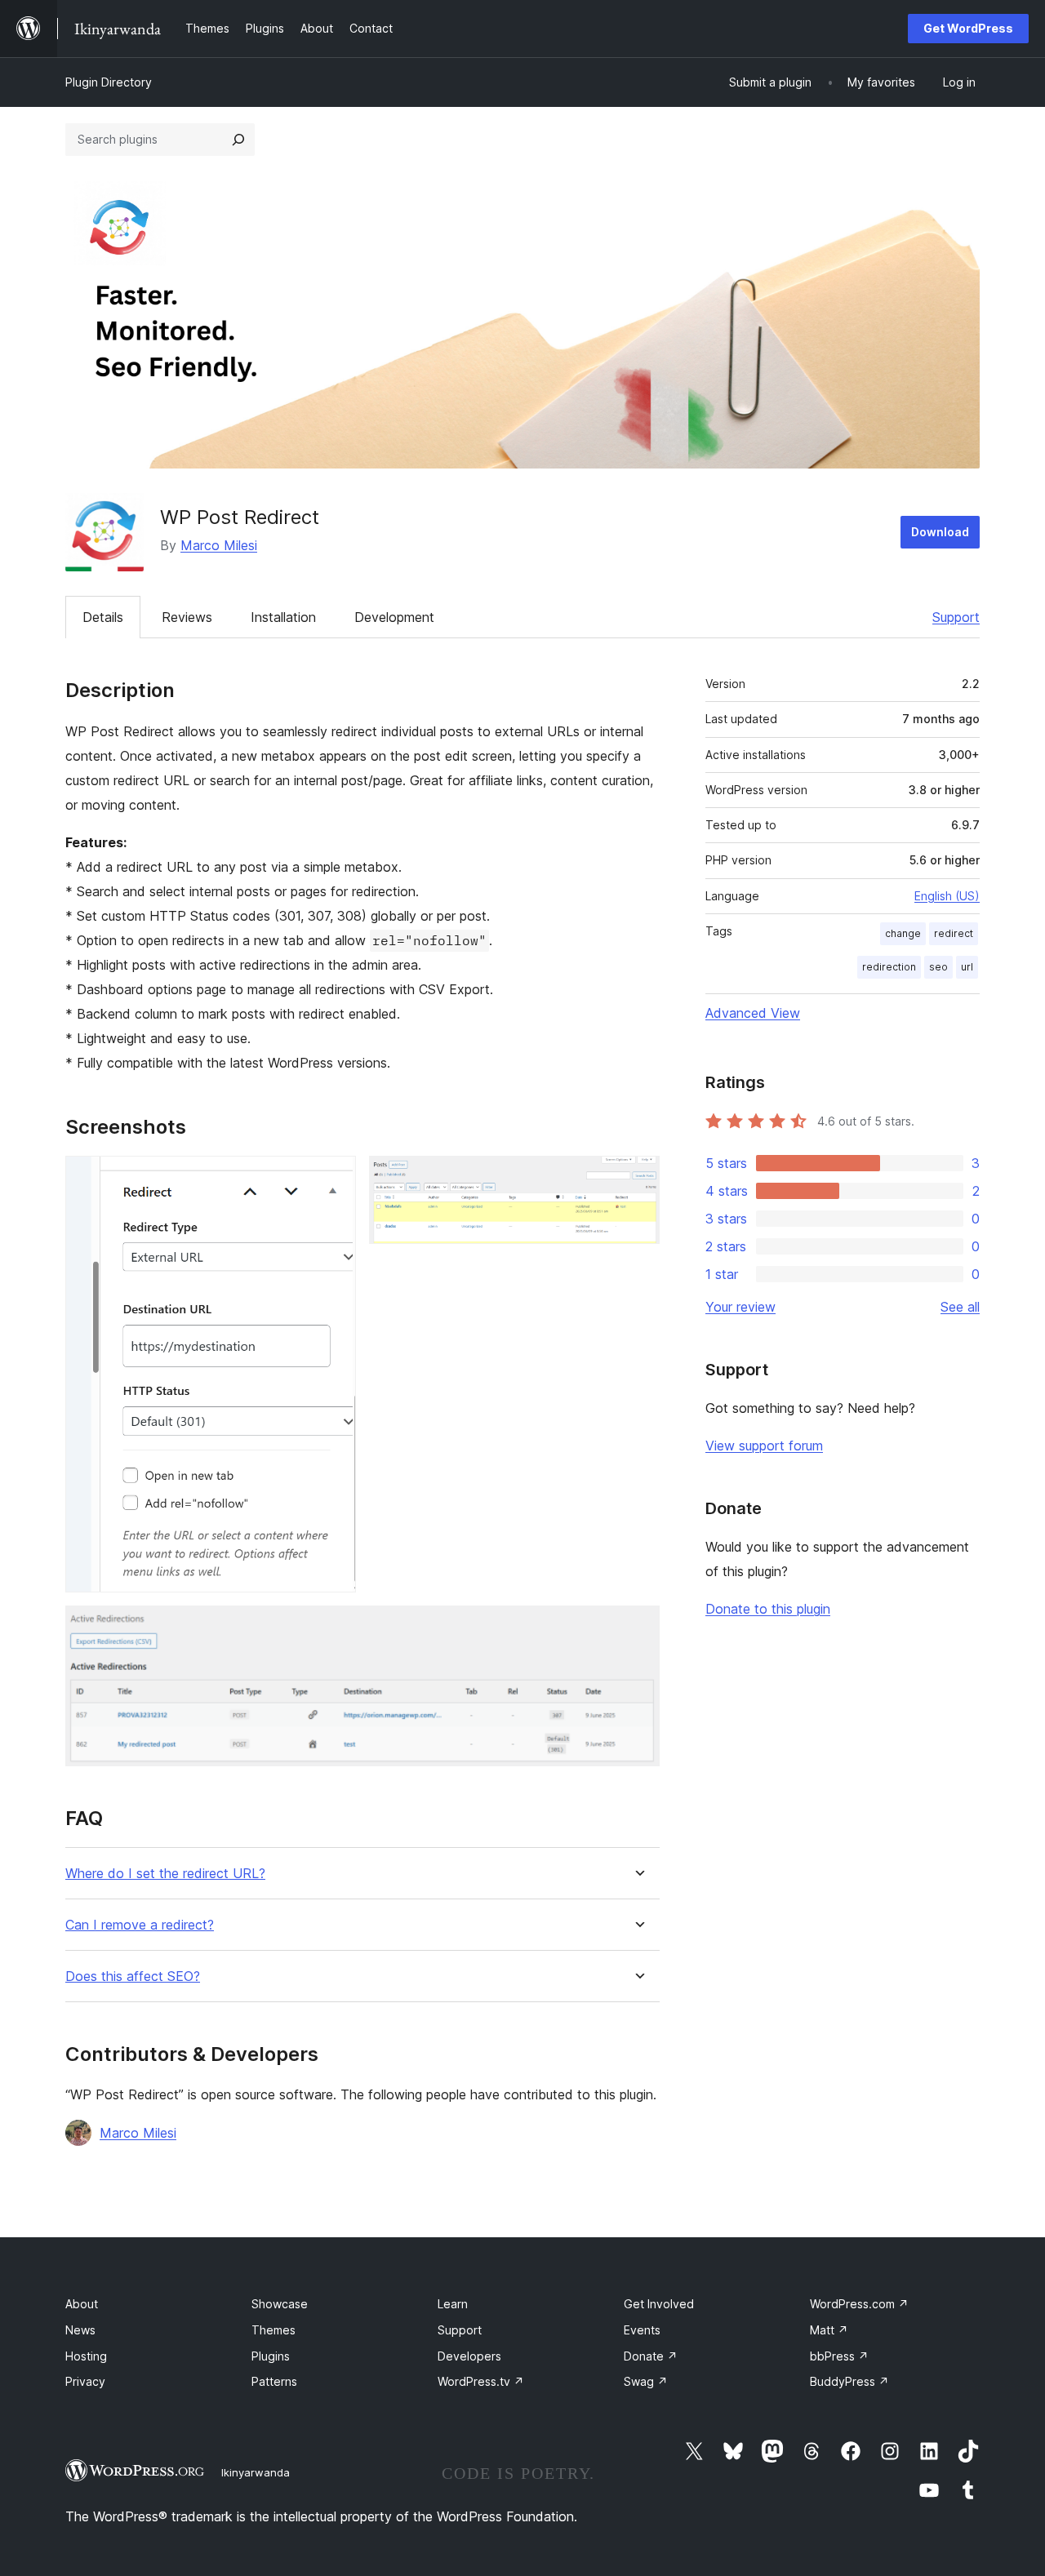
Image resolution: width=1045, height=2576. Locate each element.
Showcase (280, 2304)
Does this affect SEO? (133, 1976)
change (903, 933)
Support (956, 617)
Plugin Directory (109, 82)
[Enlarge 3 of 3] (638, 1628)
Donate (651, 2356)
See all (960, 1307)
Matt (829, 2330)
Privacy (85, 2381)
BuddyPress (849, 2381)
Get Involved (659, 2304)
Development (394, 617)
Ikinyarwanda (256, 2472)
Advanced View (753, 1013)
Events (642, 2330)
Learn (453, 2304)
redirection (889, 967)
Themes (273, 2330)
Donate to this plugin (768, 1609)
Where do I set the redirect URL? (165, 1874)
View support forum (764, 1446)
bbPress (839, 2356)
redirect (954, 933)
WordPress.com (859, 2304)
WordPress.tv (481, 2381)
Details (103, 617)
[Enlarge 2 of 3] (638, 1178)
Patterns (274, 2381)
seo (938, 967)
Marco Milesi (219, 545)
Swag (646, 2381)
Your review (740, 1307)
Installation (283, 617)
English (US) (947, 896)
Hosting (86, 2356)
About (82, 2304)
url (967, 967)
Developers (469, 2356)
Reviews (187, 617)
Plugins (271, 2356)
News (80, 2330)
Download (940, 532)
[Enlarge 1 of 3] (334, 1178)
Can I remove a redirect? (140, 1925)
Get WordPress (968, 28)
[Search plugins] (238, 140)
